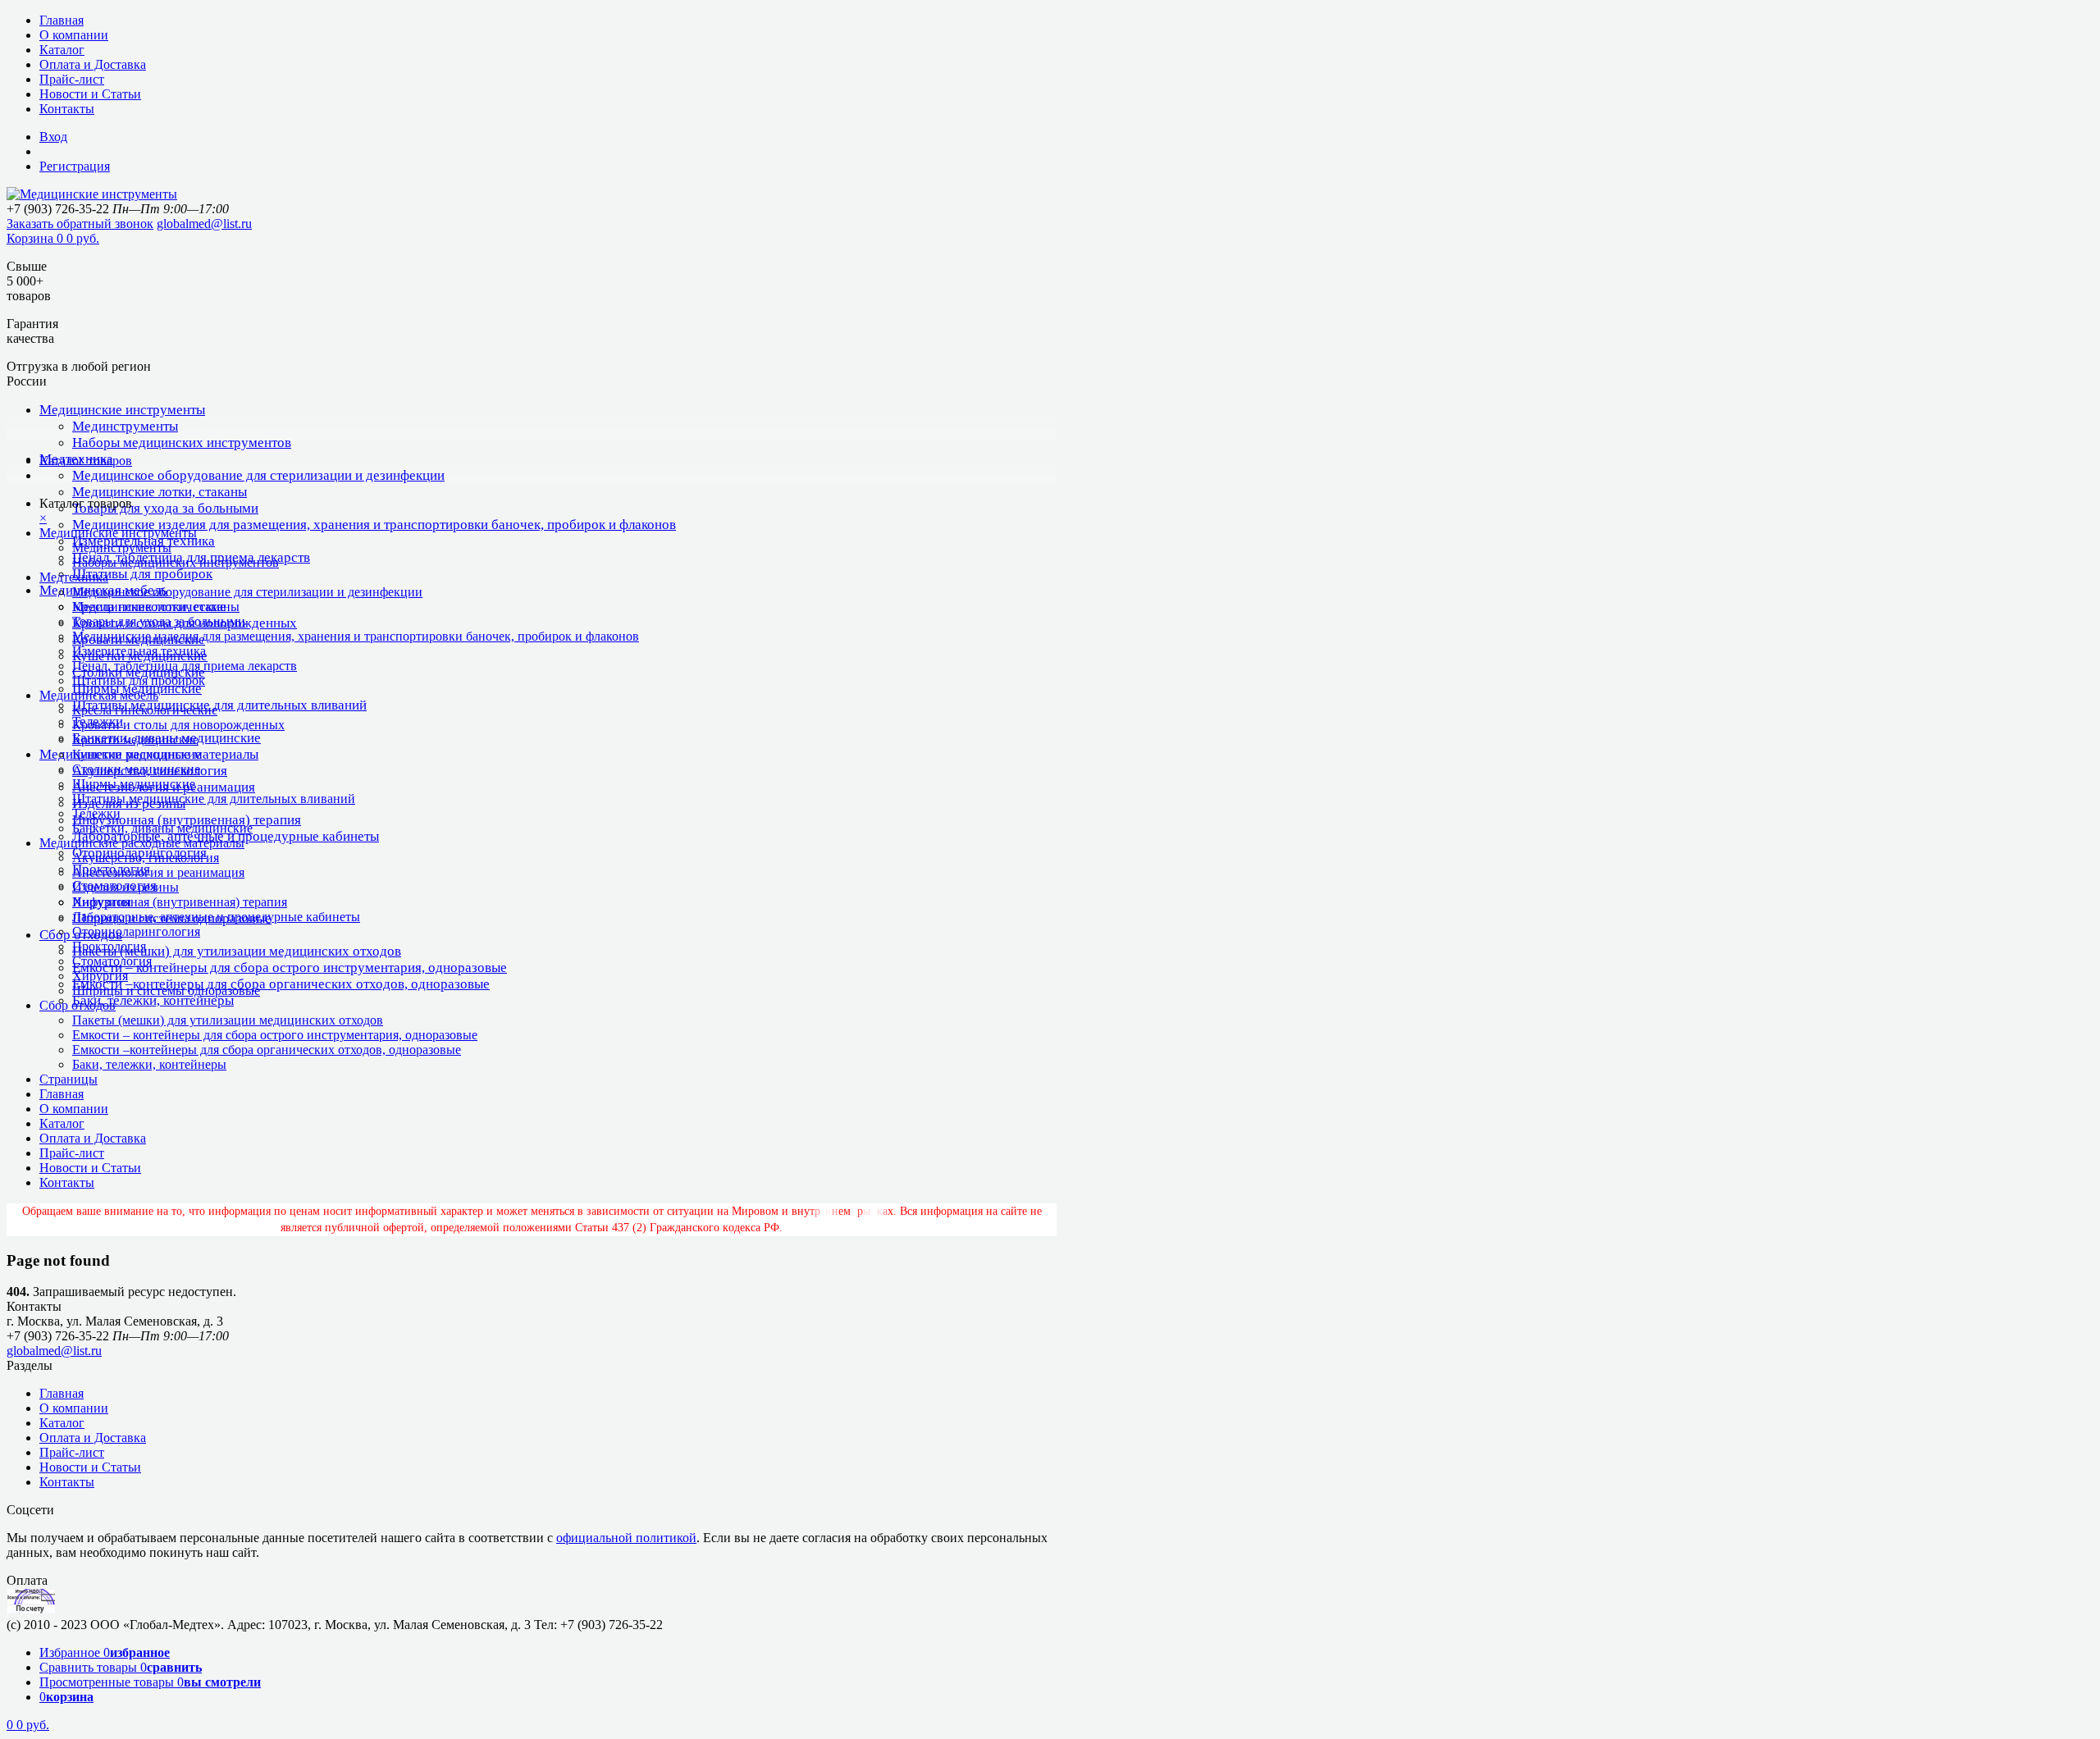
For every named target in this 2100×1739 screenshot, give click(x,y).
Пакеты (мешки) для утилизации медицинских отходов (237, 951)
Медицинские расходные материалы (142, 843)
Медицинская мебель (99, 695)
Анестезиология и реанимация (158, 872)
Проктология (109, 946)
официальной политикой (626, 1538)
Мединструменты (125, 426)
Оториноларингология (136, 931)
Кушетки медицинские (137, 754)
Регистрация (75, 166)
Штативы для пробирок (142, 574)
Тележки (96, 813)
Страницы (68, 1079)
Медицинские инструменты (122, 410)
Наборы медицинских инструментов (182, 443)
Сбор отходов (78, 1005)
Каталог (62, 50)
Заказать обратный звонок (80, 224)
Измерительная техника (139, 651)
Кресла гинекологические (145, 710)
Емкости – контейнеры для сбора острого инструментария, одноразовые (290, 968)
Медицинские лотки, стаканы (160, 492)
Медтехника (74, 577)
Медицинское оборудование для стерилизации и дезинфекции (258, 475)
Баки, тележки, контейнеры (153, 1000)
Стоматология (112, 961)
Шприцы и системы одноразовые (166, 990)
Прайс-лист (72, 79)
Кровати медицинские (135, 739)
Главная (62, 20)
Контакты (67, 109)
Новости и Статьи (90, 94)
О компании (74, 35)
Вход (53, 137)
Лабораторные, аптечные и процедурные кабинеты (216, 917)
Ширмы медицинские (134, 784)
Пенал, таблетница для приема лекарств (185, 666)
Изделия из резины (126, 887)
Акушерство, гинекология (146, 858)
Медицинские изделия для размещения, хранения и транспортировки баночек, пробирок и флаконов (374, 525)
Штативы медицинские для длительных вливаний (219, 705)
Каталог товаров (86, 461)
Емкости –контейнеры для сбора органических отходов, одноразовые (281, 984)
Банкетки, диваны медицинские (162, 828)
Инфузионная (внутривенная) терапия (187, 820)
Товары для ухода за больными (165, 508)
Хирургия (100, 976)
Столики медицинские (136, 769)
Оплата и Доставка (93, 64)
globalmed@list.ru (204, 224)
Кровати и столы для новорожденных (178, 725)
